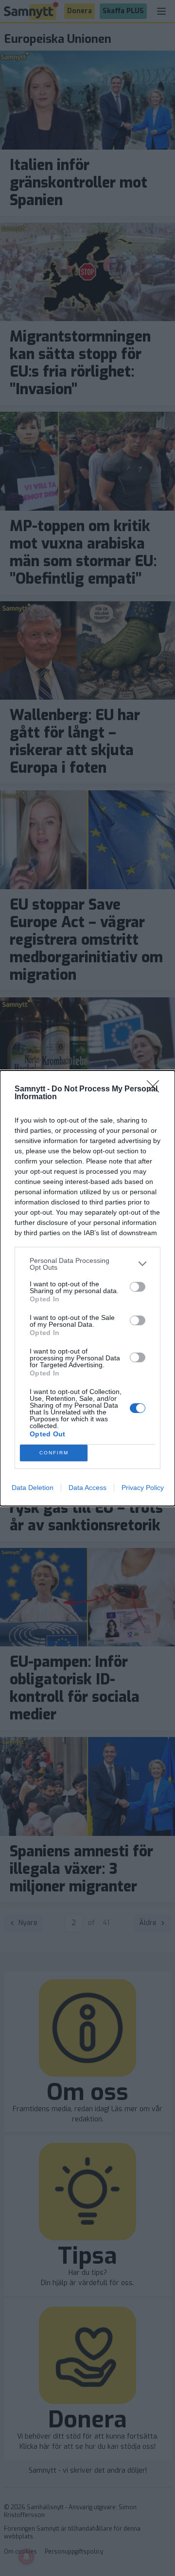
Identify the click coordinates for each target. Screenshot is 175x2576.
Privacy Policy (143, 1488)
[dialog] (87, 1288)
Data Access (87, 1488)
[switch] (138, 1287)
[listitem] (87, 1264)
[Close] (156, 1089)
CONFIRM (54, 1453)
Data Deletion (33, 1488)
